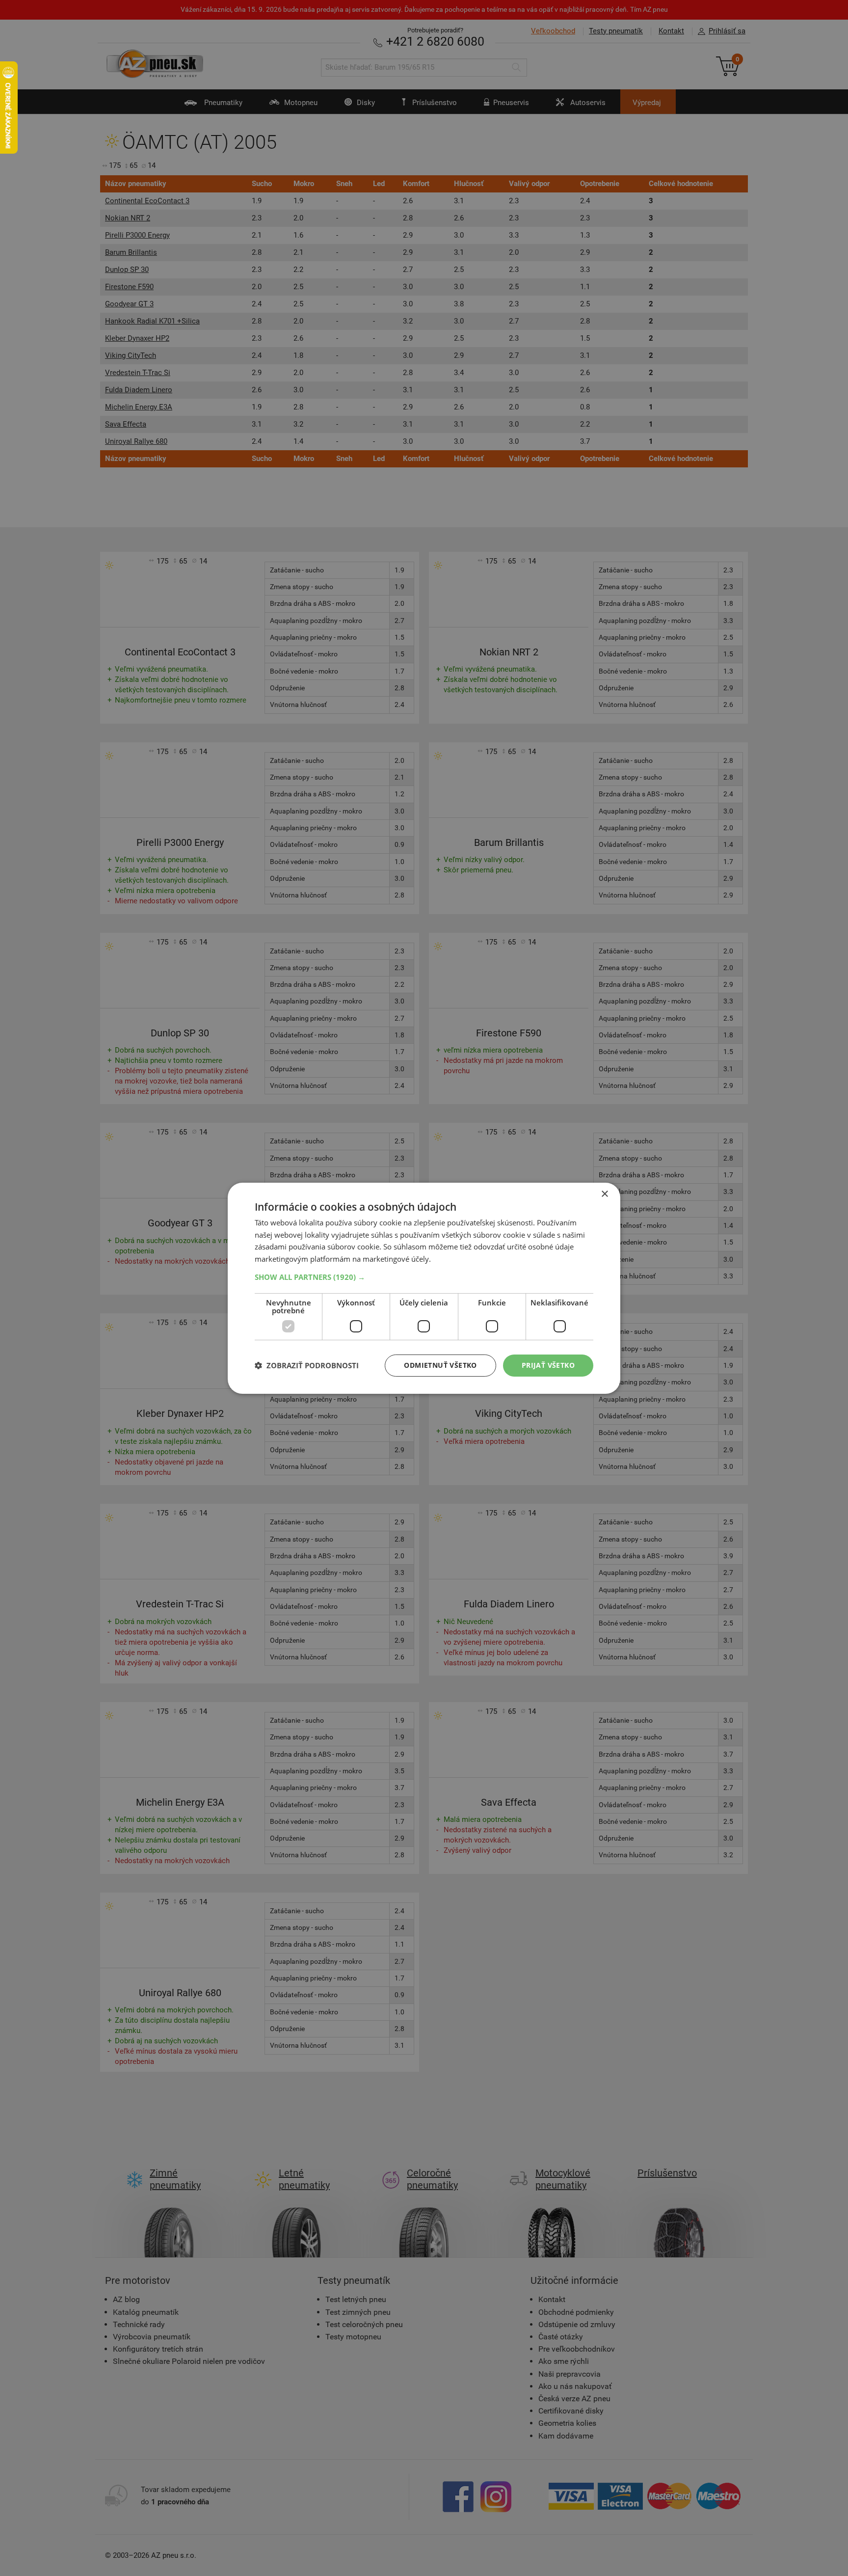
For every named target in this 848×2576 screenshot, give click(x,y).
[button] (424, 1277)
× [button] (604, 1194)
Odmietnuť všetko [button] (440, 1365)
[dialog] (424, 1288)
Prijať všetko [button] (548, 1365)
